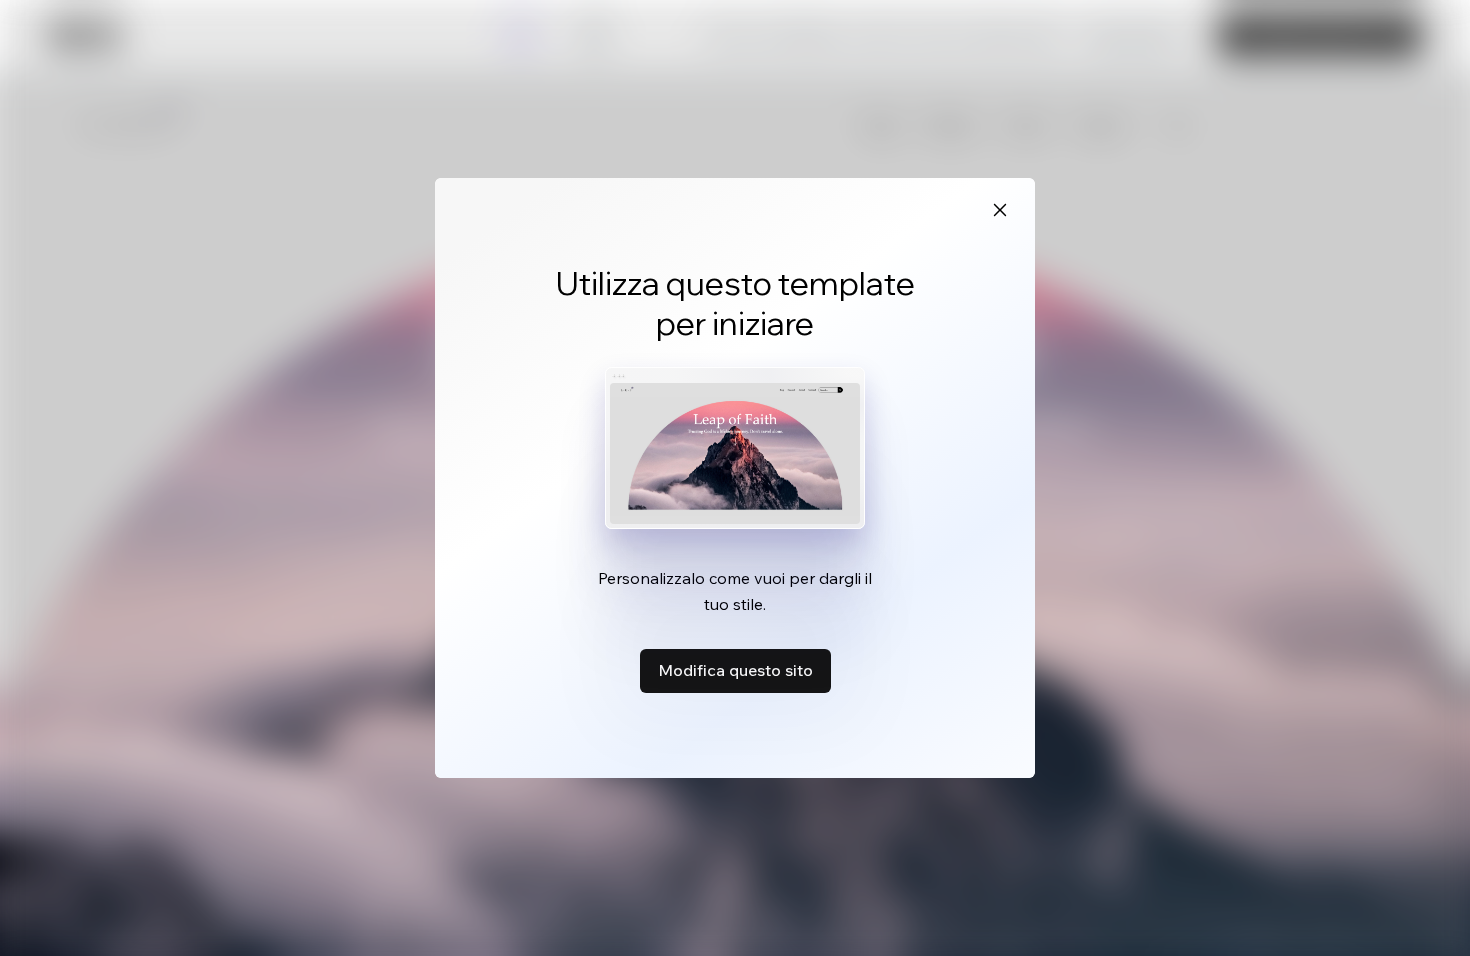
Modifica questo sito (735, 670)
